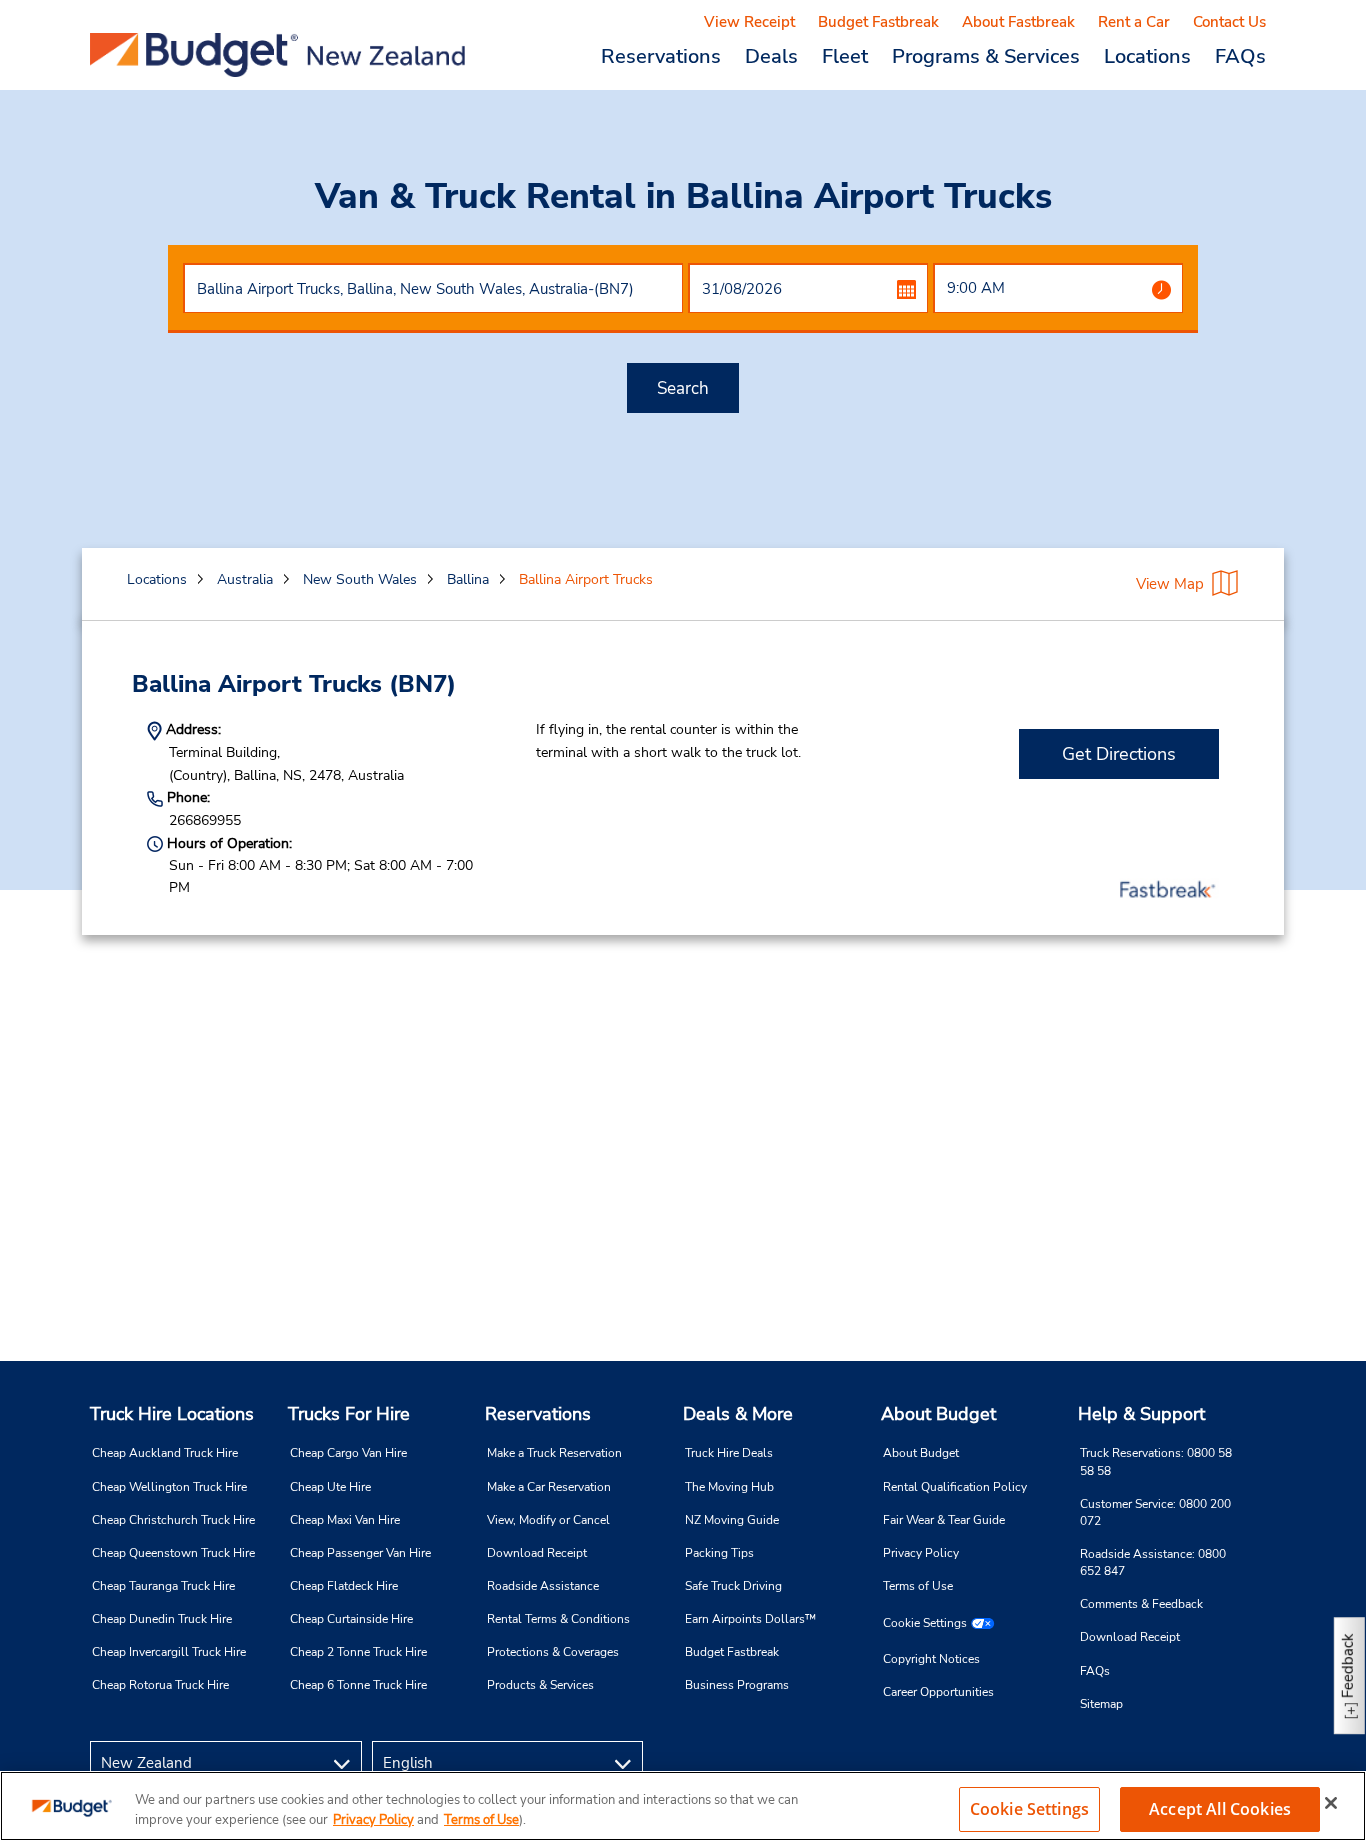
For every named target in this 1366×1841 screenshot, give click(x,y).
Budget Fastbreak (878, 22)
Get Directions (1119, 754)
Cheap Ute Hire (330, 1487)
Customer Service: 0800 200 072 (1155, 1512)
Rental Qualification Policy (955, 1487)
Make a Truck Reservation (554, 1453)
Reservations (538, 1414)
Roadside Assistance (543, 1586)
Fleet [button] (845, 56)
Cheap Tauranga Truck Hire (163, 1586)
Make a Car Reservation (549, 1487)
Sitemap (1101, 1704)
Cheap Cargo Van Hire (348, 1453)
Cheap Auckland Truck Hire (165, 1453)
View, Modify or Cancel (548, 1520)
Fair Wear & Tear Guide (944, 1520)
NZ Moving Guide (732, 1520)
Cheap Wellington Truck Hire (169, 1487)
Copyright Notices (931, 1659)
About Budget (938, 1414)
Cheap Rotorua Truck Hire (160, 1685)
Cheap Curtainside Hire (351, 1619)
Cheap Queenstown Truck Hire (173, 1553)
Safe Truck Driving (733, 1586)
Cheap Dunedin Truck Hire (162, 1619)
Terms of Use (918, 1586)
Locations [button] (1147, 56)
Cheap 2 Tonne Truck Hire (358, 1652)
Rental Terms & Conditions (558, 1619)
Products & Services (540, 1685)
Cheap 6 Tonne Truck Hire (358, 1685)
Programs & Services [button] (986, 56)
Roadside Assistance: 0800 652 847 (1153, 1562)
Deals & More (738, 1414)
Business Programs (737, 1685)
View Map (1170, 584)
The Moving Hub (729, 1487)
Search (683, 388)
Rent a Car (1134, 22)
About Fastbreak (1018, 22)
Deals (771, 56)
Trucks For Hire (349, 1414)
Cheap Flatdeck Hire (344, 1586)
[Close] (1331, 1803)
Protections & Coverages (553, 1652)
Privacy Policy (921, 1553)
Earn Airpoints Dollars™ (750, 1619)
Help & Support (1141, 1414)
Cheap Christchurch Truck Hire (173, 1520)
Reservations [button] (661, 56)
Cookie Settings (925, 1623)
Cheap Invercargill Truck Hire (169, 1652)
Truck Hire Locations (172, 1414)
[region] (683, 1806)
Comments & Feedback (1141, 1604)
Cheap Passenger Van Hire (360, 1553)
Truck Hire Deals (729, 1453)
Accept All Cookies (1220, 1809)
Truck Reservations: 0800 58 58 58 (1156, 1461)
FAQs (1240, 56)
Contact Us (1229, 22)
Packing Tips (719, 1553)
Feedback (1348, 1665)
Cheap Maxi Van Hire (345, 1520)
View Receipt (749, 22)
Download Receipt (537, 1553)
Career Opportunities (938, 1692)
